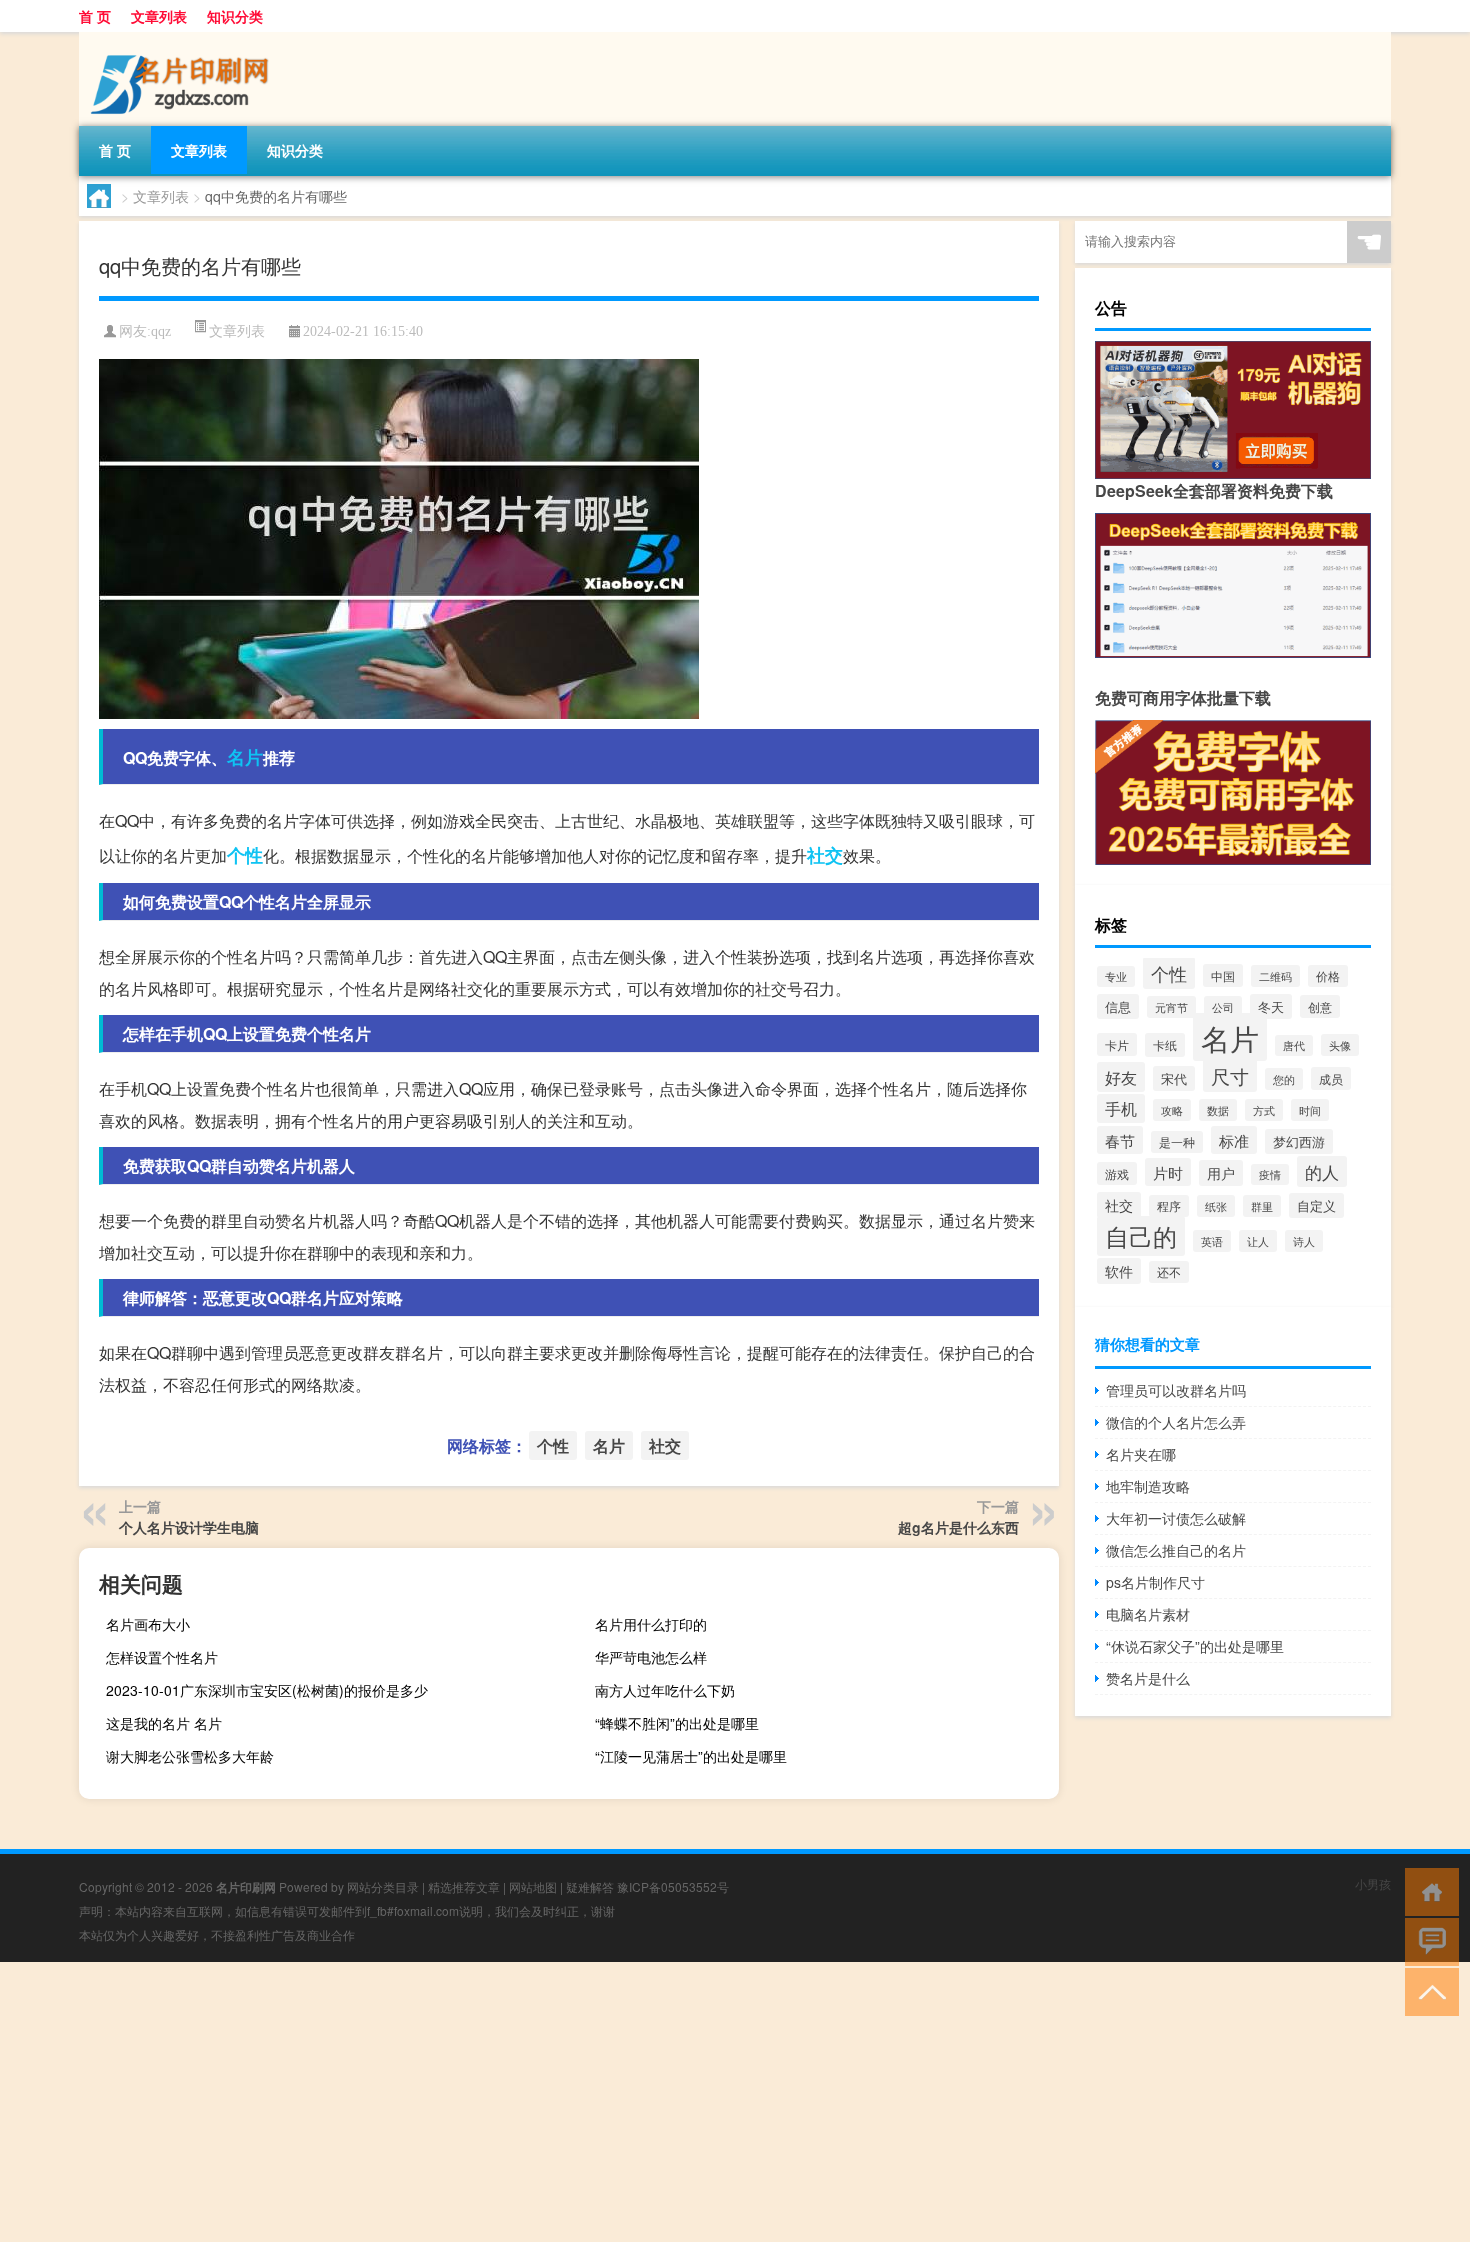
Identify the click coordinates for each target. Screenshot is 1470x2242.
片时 (1168, 1172)
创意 (1320, 1006)
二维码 (1275, 976)
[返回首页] (1427, 1890)
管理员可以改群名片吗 (1176, 1390)
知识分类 (235, 16)
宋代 (1174, 1078)
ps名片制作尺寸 (1155, 1582)
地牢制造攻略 (1148, 1486)
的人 (1322, 1171)
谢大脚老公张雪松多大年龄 (190, 1756)
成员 (1331, 1078)
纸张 (1216, 1206)
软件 (1119, 1271)
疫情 (1270, 1174)
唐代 (1294, 1045)
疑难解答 (590, 1886)
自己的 (1141, 1236)
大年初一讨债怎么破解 (1176, 1518)
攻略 (1172, 1110)
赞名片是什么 (1148, 1678)
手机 (1121, 1108)
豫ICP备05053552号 (673, 1886)
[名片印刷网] (184, 39)
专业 (1116, 976)
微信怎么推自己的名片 (1176, 1550)
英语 (1212, 1241)
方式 (1264, 1110)
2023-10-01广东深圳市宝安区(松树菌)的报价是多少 (267, 1690)
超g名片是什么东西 (958, 1527)
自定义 (1316, 1205)
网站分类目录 (383, 1886)
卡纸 (1165, 1045)
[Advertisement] (600, 2102)
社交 (825, 855)
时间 (1310, 1110)
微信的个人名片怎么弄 (1176, 1422)
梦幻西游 (1299, 1141)
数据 (1218, 1110)
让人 (1258, 1241)
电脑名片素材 (1148, 1614)
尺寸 (1230, 1075)
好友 (1121, 1077)
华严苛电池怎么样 (651, 1657)
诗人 (1304, 1241)
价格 (1328, 976)
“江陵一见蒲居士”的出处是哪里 (691, 1756)
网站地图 (533, 1886)
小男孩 (1373, 1883)
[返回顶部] (1427, 1990)
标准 (1234, 1140)
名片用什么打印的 (651, 1624)
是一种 (1177, 1142)
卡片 (1117, 1044)
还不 (1169, 1272)
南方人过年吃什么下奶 (665, 1690)
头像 (1340, 1045)
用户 (1221, 1173)
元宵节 (1171, 1007)
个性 (245, 855)
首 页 (95, 16)
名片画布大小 (148, 1624)
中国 (1223, 975)
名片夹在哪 (1141, 1454)
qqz (161, 331)
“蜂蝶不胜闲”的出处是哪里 (677, 1723)
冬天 (1271, 1006)
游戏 (1117, 1173)
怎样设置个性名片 (162, 1657)
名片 (245, 757)
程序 (1169, 1206)
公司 (1223, 1007)
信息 (1118, 1006)
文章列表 (159, 16)
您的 (1284, 1079)
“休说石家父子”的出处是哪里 (1195, 1646)
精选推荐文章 (464, 1886)
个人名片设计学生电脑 (189, 1527)
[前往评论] (1427, 1940)
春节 (1120, 1140)
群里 (1262, 1206)
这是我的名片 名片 (164, 1723)
